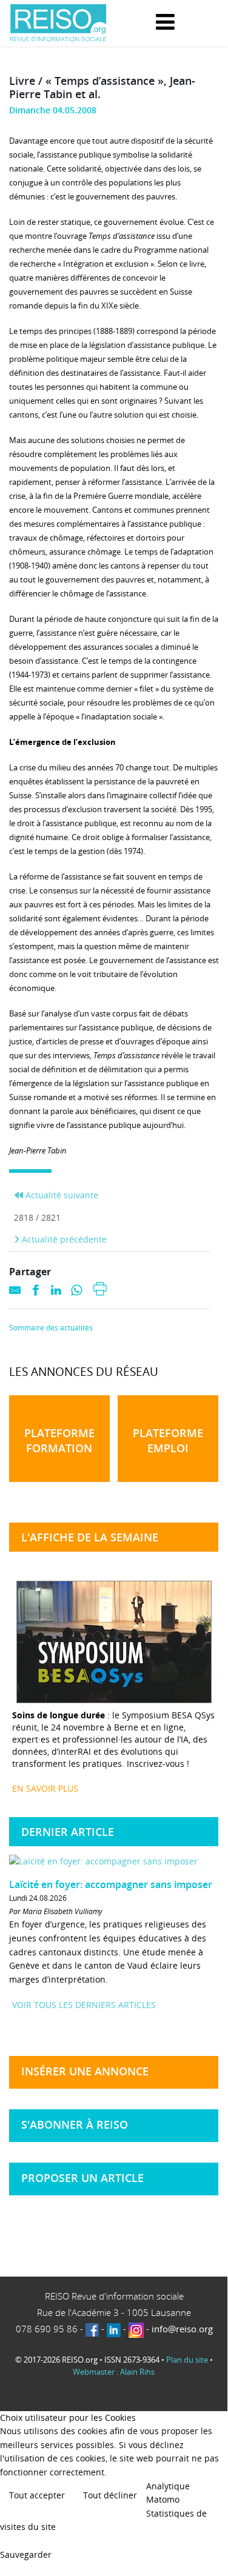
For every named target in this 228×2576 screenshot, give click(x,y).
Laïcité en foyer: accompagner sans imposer (111, 1884)
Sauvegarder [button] (26, 2554)
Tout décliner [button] (110, 2495)
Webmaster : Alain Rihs (114, 2372)
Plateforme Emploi (168, 1440)
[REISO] (58, 23)
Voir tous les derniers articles (84, 2005)
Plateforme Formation (59, 1440)
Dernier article (68, 1832)
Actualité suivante (61, 1195)
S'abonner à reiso (75, 2124)
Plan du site (187, 2360)
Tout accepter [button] (37, 2495)
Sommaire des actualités (51, 1328)
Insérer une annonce (85, 2071)
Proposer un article (82, 2178)
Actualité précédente (63, 1239)
